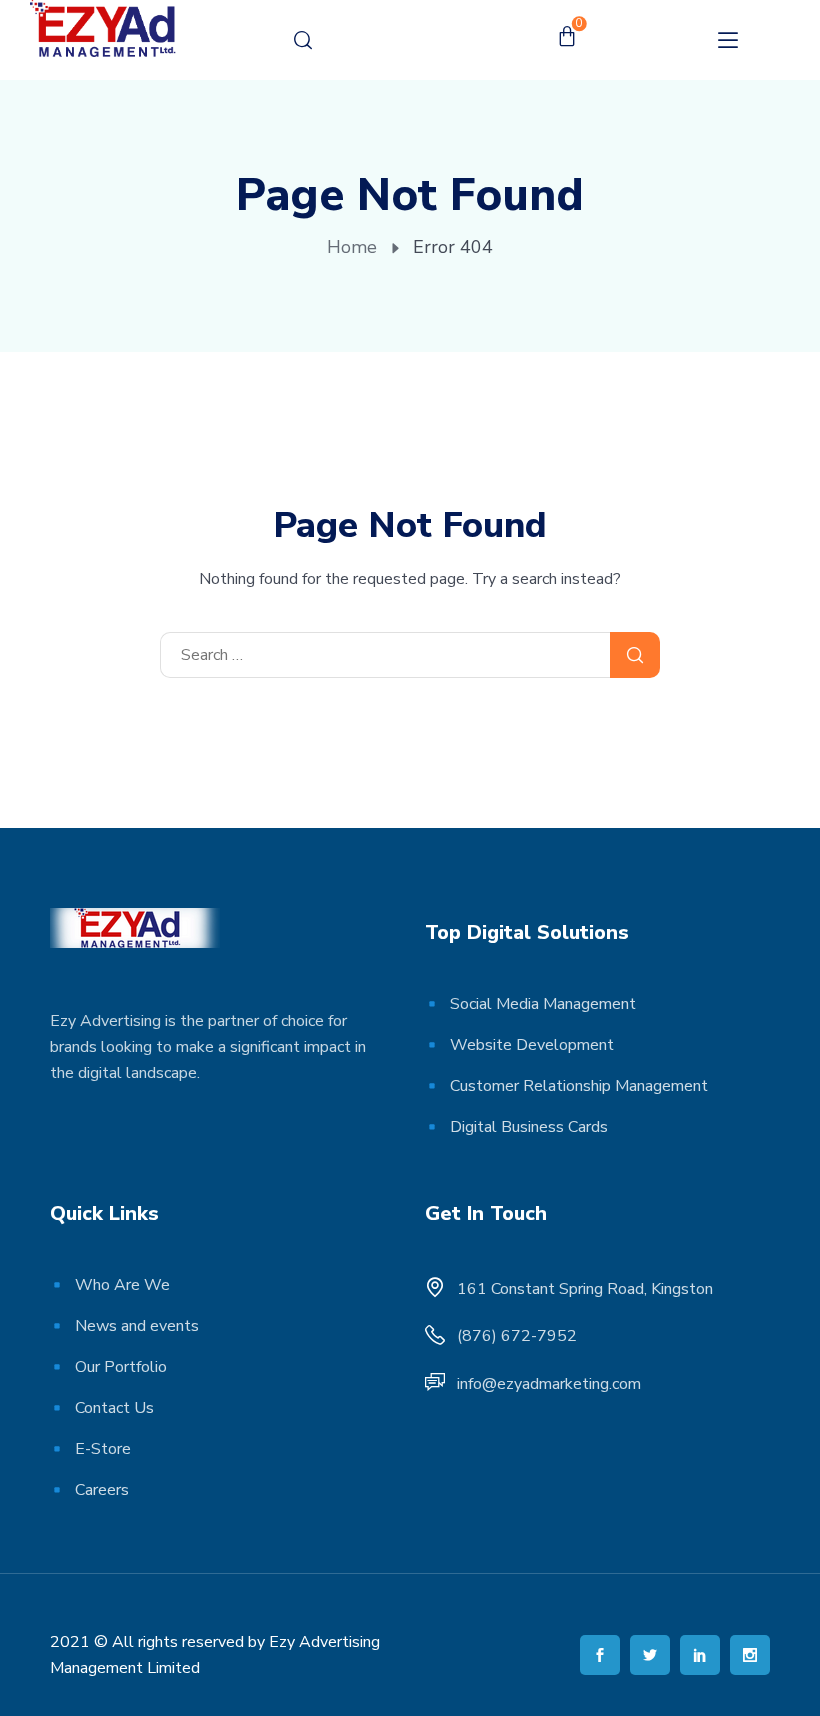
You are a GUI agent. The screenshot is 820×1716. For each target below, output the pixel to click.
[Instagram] (750, 1655)
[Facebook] (600, 1655)
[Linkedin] (700, 1655)
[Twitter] (650, 1655)
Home (352, 247)
